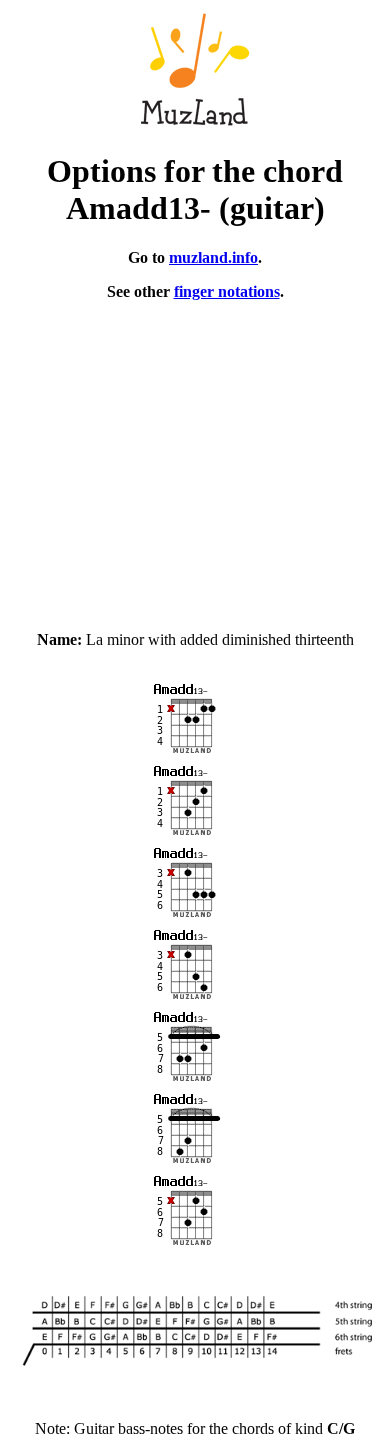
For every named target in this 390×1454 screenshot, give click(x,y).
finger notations (227, 291)
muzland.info (213, 257)
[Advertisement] (195, 457)
